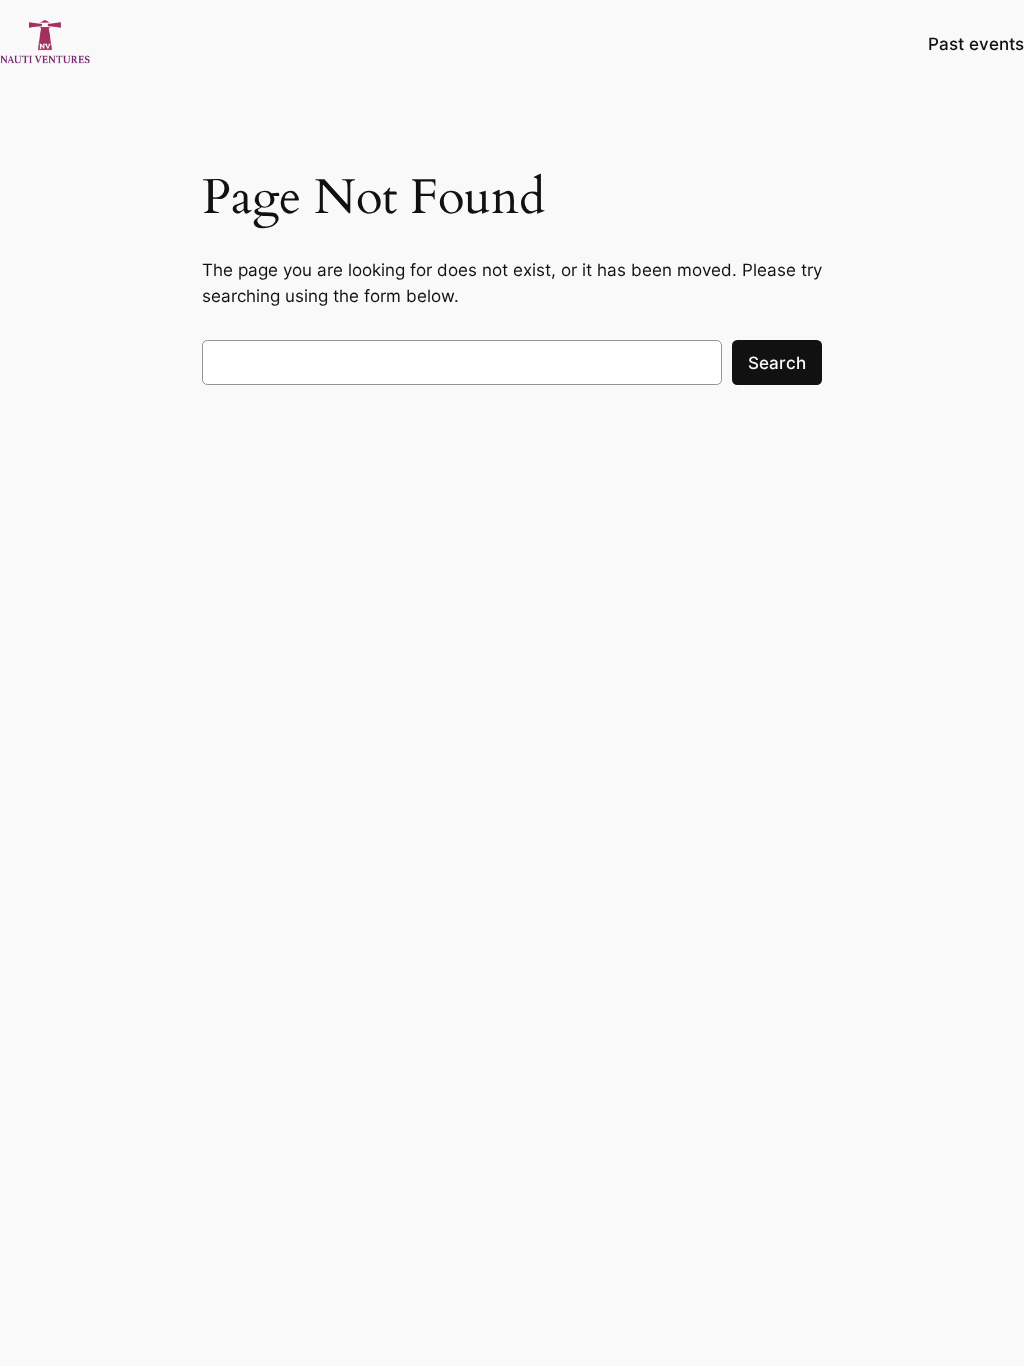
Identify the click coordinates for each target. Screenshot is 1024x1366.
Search (777, 363)
